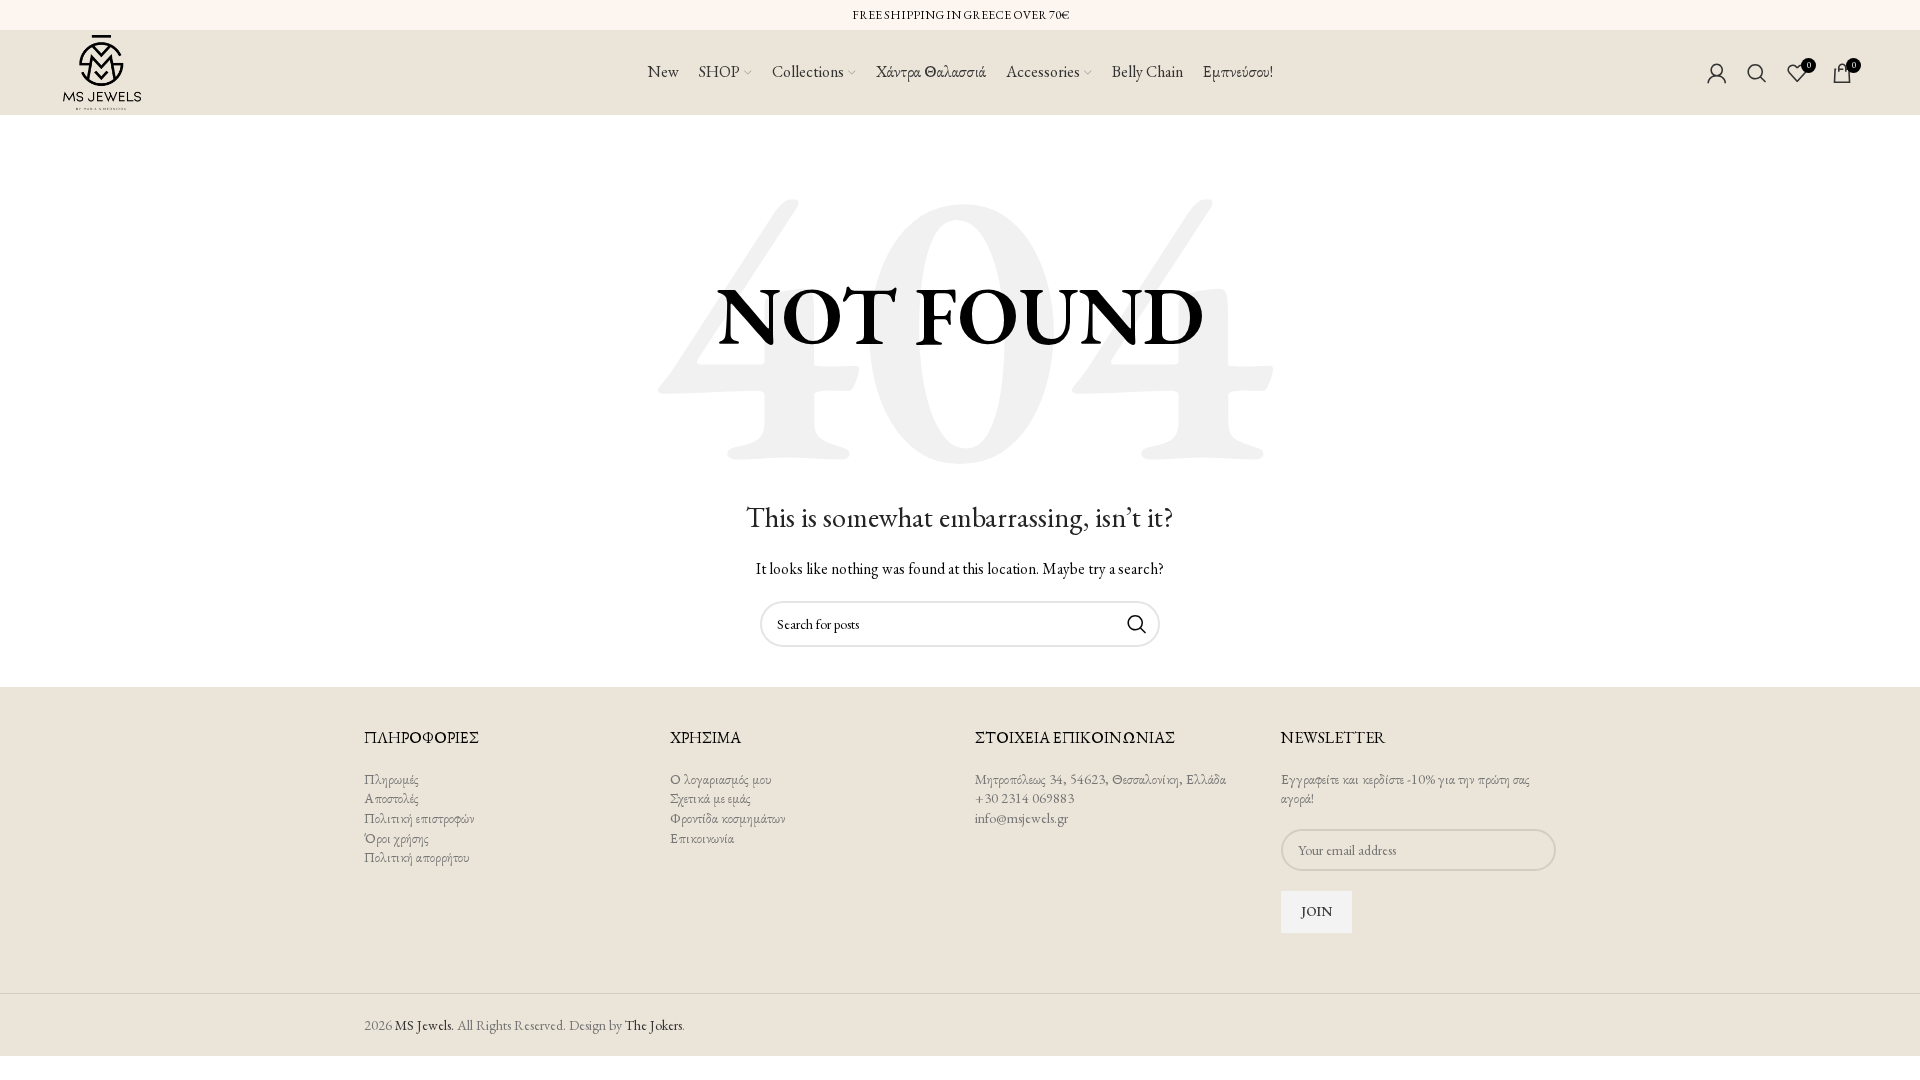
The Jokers (653, 1025)
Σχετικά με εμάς (710, 798)
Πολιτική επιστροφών (419, 818)
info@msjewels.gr (1021, 818)
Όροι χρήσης (396, 838)
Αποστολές (391, 798)
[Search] (1757, 73)
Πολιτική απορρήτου (417, 857)
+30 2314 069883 (1024, 798)
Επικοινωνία (702, 838)
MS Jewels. (424, 1025)
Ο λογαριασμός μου (721, 779)
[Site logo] (102, 70)
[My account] (1717, 73)
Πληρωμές (391, 779)
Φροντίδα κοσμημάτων (727, 818)
